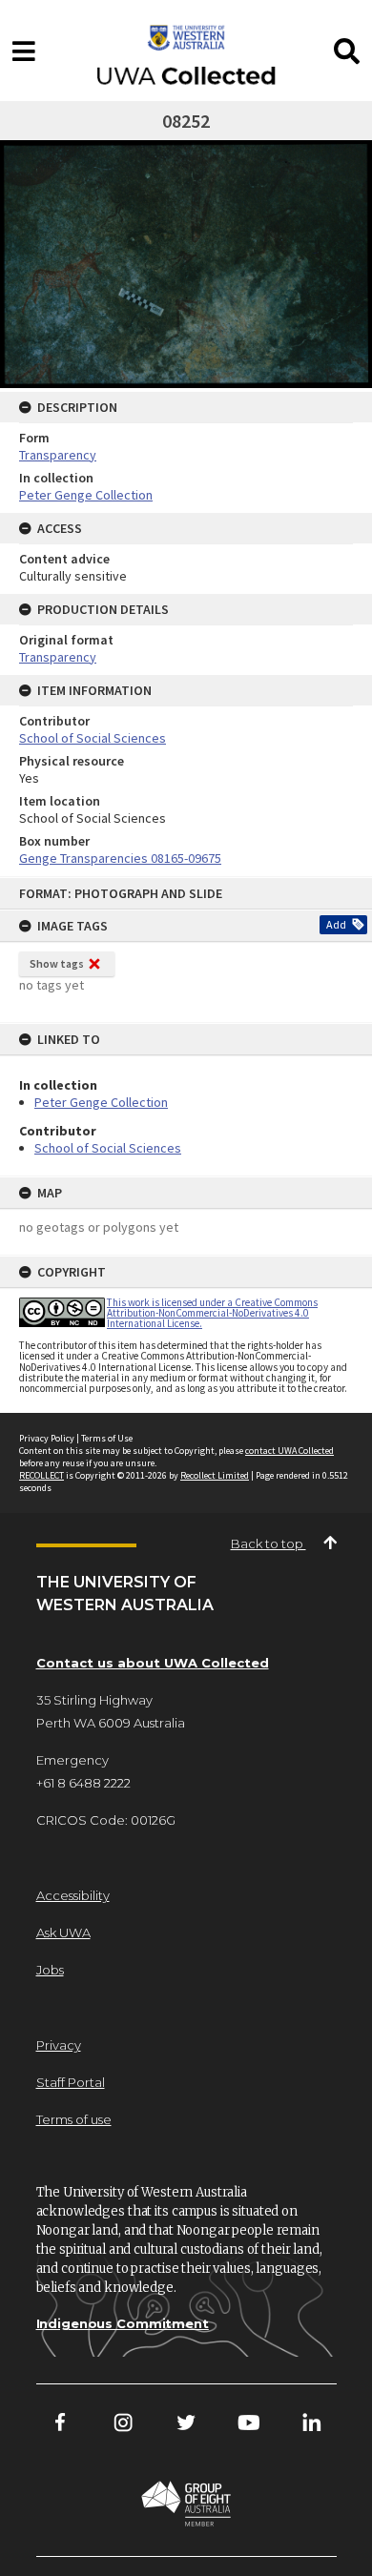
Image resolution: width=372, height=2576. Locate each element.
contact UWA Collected (289, 1451)
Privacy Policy (47, 1438)
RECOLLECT (41, 1475)
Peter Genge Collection (101, 1102)
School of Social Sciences (108, 1148)
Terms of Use (107, 1438)
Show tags (57, 963)
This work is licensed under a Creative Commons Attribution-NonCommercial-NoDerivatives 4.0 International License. (212, 1313)
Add (336, 924)
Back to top (269, 1544)
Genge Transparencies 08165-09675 (120, 858)
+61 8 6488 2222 (83, 1783)
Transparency (58, 455)
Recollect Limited (215, 1475)
